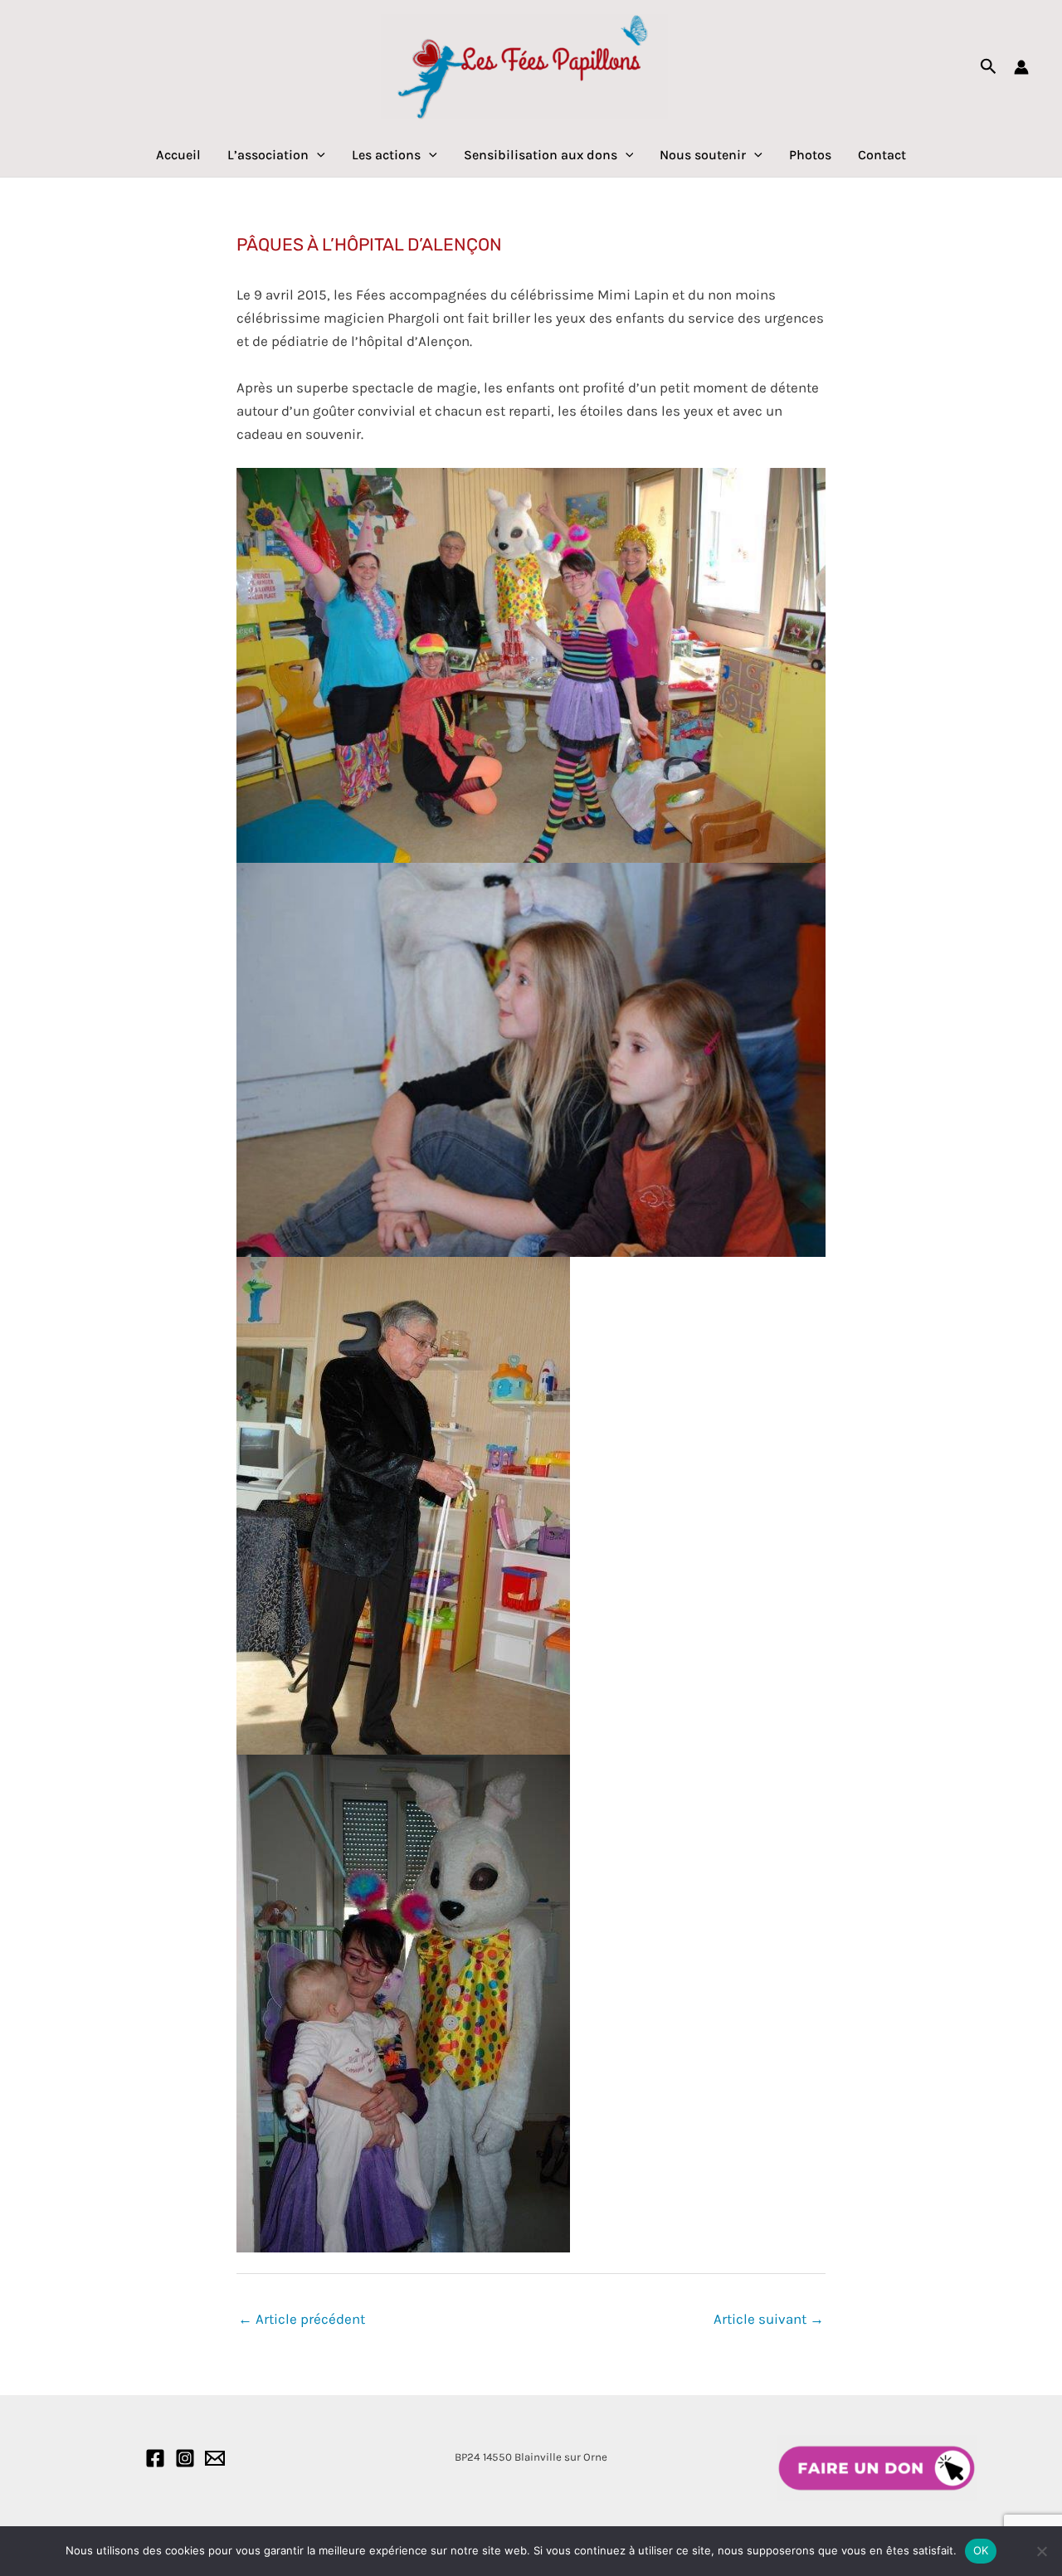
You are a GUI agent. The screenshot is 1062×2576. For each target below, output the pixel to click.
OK (981, 2550)
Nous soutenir (703, 155)
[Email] (215, 2458)
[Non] (1041, 2551)
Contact (882, 155)
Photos (810, 155)
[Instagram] (185, 2458)
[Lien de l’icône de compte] (1021, 67)
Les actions (386, 155)
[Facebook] (155, 2458)
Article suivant (769, 2319)
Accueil (178, 155)
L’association (268, 155)
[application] (317, 155)
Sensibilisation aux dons (541, 155)
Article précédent (302, 2319)
